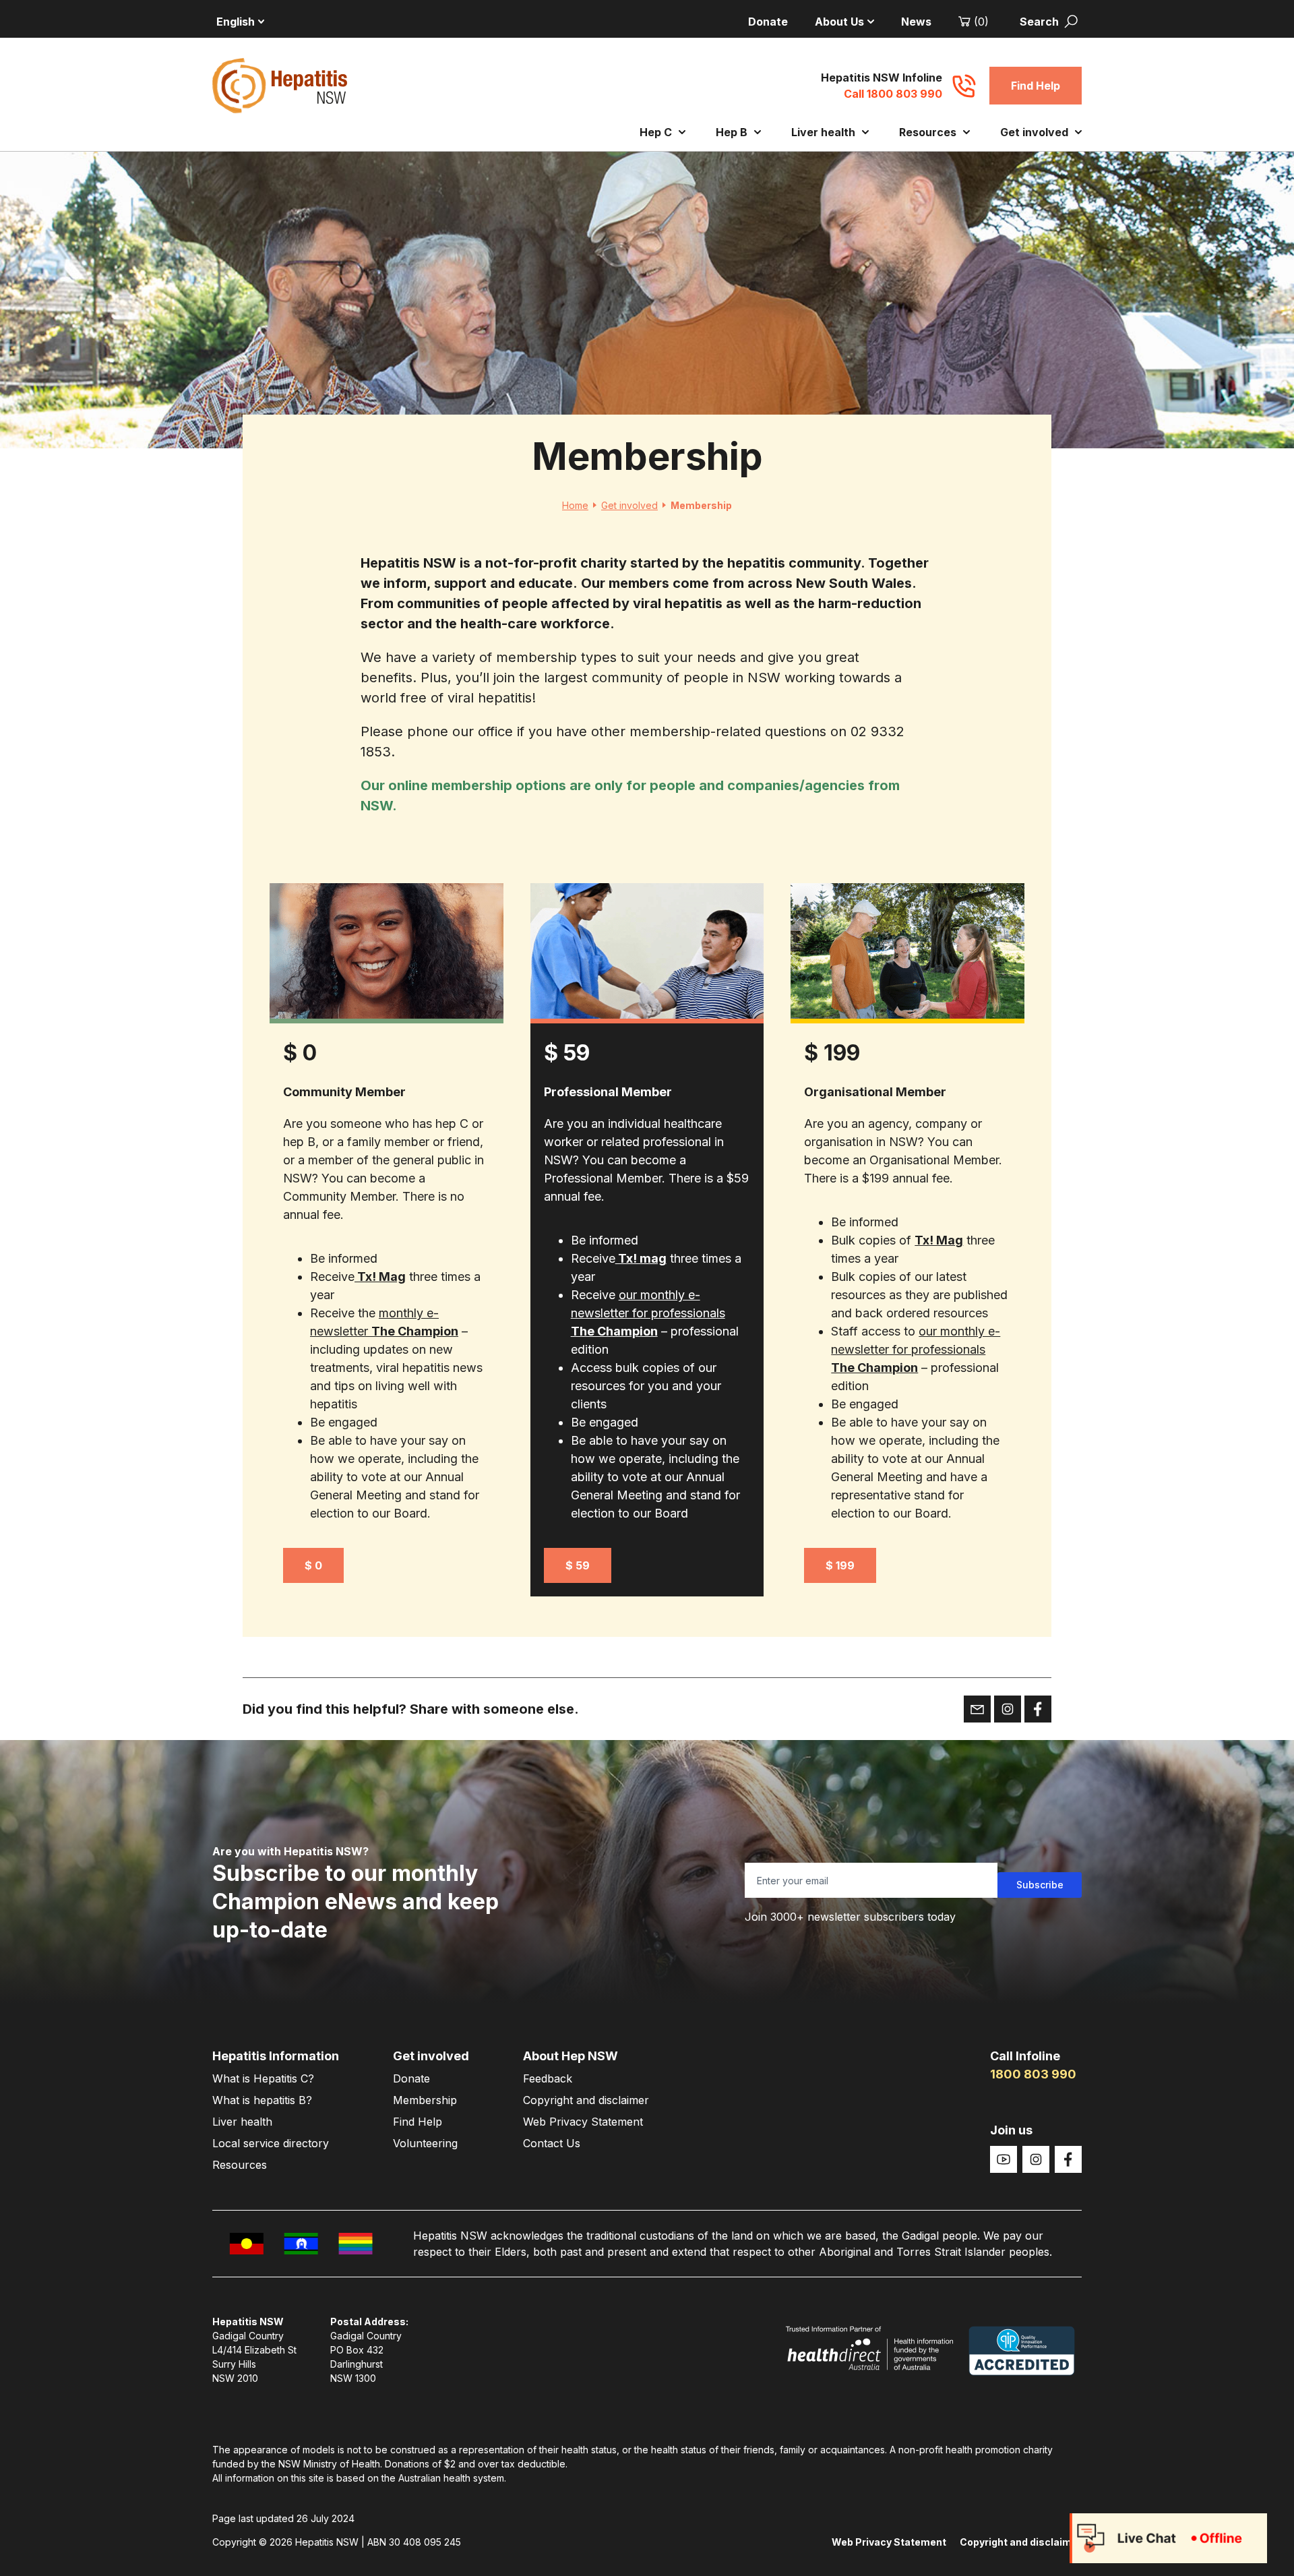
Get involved (1034, 132)
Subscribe (1040, 1885)
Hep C (656, 132)
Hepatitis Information (276, 2056)
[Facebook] (1068, 2159)
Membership (425, 2100)
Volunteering (425, 2143)
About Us (839, 22)
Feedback (548, 2078)
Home (575, 505)
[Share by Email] (977, 1709)
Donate (768, 22)
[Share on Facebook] (1038, 1709)
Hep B (732, 132)
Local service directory (271, 2143)
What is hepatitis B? (262, 2100)
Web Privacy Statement (583, 2122)
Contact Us (552, 2143)
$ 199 (840, 1565)
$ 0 (313, 1565)
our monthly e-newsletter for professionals (648, 1313)
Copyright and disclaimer (586, 2100)
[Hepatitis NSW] (280, 86)
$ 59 (578, 1565)
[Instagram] (1036, 2159)
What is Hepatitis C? (263, 2078)
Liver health (823, 132)
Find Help (1036, 86)
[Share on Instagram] (1008, 1709)
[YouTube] (1004, 2159)
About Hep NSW (571, 2056)
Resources (928, 132)
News (916, 22)
